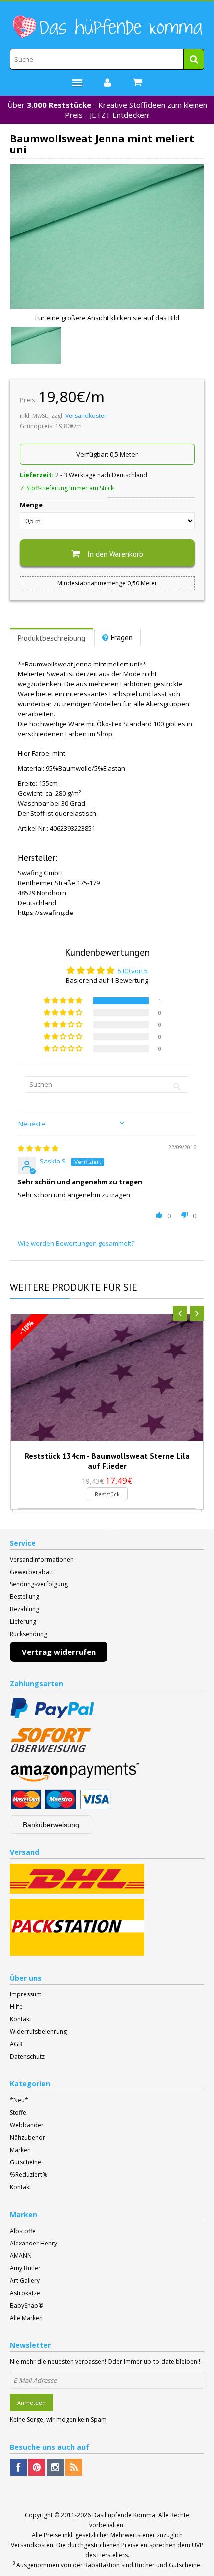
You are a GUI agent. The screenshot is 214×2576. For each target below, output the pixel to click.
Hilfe (16, 2007)
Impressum (26, 1994)
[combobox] (107, 59)
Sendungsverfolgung (39, 1584)
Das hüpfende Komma (124, 2515)
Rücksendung (29, 1634)
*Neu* (19, 2100)
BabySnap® (27, 2305)
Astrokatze (25, 2293)
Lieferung (23, 1621)
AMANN (21, 2256)
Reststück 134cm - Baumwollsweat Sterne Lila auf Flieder (107, 1461)
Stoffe (18, 2113)
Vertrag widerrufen (59, 1652)
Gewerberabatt (32, 1572)
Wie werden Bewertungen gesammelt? (76, 1243)
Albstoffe (23, 2231)
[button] (64, 1001)
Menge (31, 505)
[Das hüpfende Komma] (107, 27)
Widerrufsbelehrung (38, 2032)
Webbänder (27, 2125)
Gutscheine (26, 2162)
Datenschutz (27, 2056)
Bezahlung (25, 1609)
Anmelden (32, 2402)
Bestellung (25, 1597)
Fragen (122, 637)
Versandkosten (86, 416)
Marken (20, 2150)
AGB (16, 2044)
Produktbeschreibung (52, 638)
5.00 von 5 (133, 971)
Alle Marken (26, 2318)
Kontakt (21, 2019)
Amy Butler (25, 2268)
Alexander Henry (34, 2243)
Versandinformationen (42, 1559)
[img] (38, 1148)
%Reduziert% (29, 2175)
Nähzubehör (28, 2137)
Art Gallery (25, 2281)
